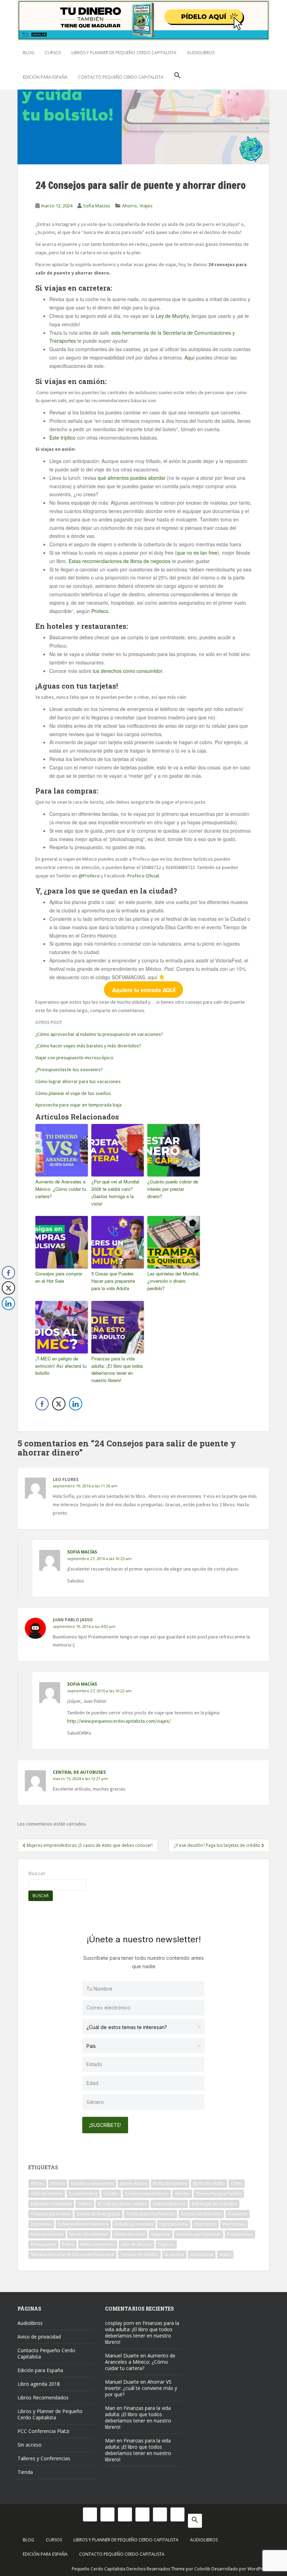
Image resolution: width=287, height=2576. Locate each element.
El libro (85, 2204)
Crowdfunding (83, 2194)
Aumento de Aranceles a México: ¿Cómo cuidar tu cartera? (61, 1189)
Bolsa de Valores (170, 2183)
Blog (29, 53)
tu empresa (202, 2254)
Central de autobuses (79, 1772)
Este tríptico (62, 437)
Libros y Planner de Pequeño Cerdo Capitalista (124, 53)
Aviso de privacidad (39, 2337)
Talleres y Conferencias (44, 2458)
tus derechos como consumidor (127, 671)
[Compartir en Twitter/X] (59, 1404)
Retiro (68, 2244)
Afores (37, 2183)
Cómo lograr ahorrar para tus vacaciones (78, 1081)
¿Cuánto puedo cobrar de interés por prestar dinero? (173, 1189)
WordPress (258, 2569)
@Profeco (89, 876)
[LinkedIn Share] (76, 1404)
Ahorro (129, 206)
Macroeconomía (47, 2234)
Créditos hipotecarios (147, 2194)
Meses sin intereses (89, 2234)
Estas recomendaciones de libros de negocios (120, 561)
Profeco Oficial (143, 876)
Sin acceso (30, 2445)
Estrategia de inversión (214, 2204)
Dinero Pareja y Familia (219, 2194)
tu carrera (174, 2254)
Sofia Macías (97, 206)
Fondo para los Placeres (150, 2214)
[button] (177, 77)
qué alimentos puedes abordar (132, 478)
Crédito (111, 2194)
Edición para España (45, 77)
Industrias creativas (134, 2224)
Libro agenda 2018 (39, 2384)
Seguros (166, 2244)
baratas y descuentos (92, 2183)
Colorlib (202, 2569)
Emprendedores (169, 2204)
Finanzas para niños (51, 2214)
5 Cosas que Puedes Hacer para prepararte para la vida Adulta (113, 1281)
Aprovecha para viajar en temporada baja (78, 1105)
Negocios (161, 2234)
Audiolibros (201, 53)
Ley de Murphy (172, 316)
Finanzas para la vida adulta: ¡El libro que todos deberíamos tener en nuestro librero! (117, 1369)
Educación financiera (51, 2204)
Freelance (237, 2214)
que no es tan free (197, 553)
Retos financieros (98, 2244)
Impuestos (41, 2224)
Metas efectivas (130, 2234)
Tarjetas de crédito (139, 2254)
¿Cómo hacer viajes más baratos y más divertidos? (88, 1046)
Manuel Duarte (122, 2356)
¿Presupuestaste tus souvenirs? (69, 1069)
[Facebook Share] (42, 1404)
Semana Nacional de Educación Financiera (72, 2254)
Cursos (53, 53)
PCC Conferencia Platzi (43, 2431)
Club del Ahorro (47, 2194)
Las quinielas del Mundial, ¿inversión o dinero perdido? (174, 1281)
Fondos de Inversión (201, 2214)
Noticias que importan (199, 2234)
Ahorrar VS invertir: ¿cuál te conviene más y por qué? (141, 2388)
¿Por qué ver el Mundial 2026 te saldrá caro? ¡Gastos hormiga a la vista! (115, 1192)
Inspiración (205, 2224)
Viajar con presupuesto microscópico (74, 1058)
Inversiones (234, 2224)
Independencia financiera (83, 2224)
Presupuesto (43, 2244)
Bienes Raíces (134, 2183)
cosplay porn (120, 2323)
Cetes (237, 2183)
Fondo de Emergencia (98, 2214)
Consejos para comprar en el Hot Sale (59, 1277)
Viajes (146, 206)
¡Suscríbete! (105, 2125)
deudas (182, 2194)
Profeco (100, 611)
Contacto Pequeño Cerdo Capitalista (121, 77)
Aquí (190, 357)
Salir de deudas (136, 2244)
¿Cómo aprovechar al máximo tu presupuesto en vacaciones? (100, 1034)
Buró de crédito (209, 2183)
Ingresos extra (174, 2224)
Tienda (25, 2472)
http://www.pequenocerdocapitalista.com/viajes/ (119, 1721)
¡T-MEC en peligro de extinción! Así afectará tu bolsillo (61, 1366)
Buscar (37, 1873)
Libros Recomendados (43, 2397)
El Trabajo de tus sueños (122, 2204)
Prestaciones (240, 2234)
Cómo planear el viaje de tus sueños (73, 1093)
